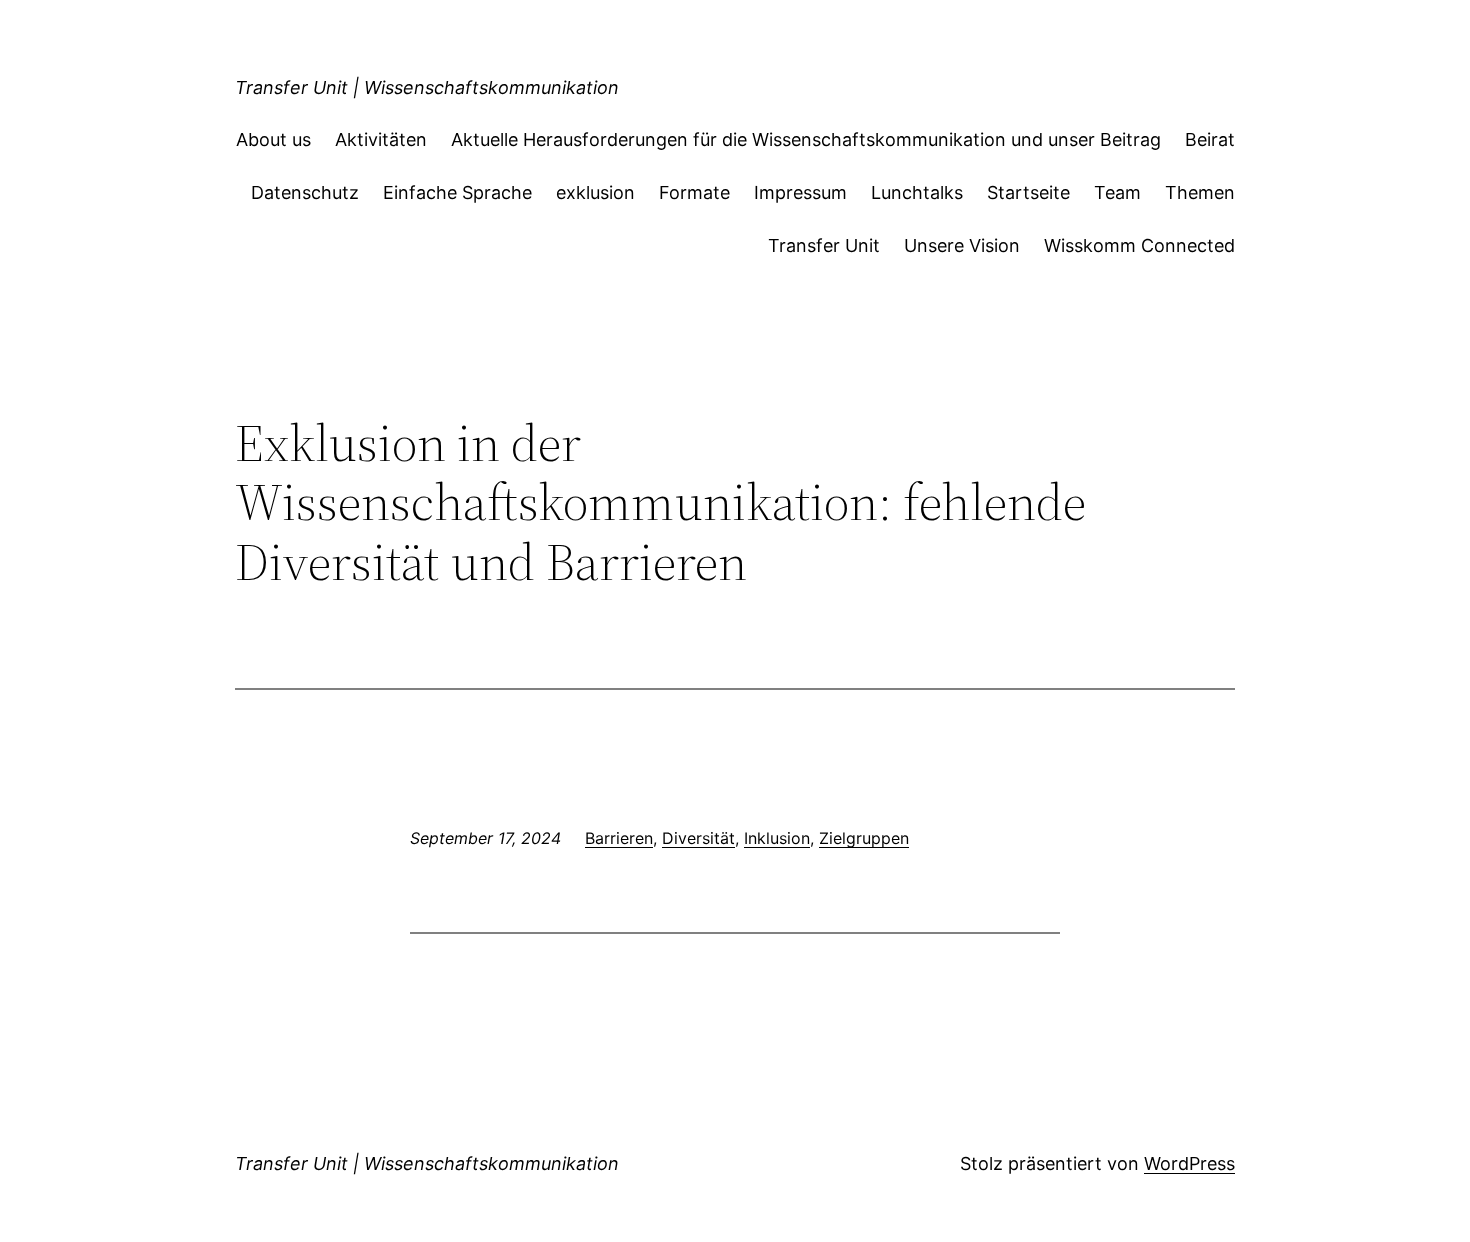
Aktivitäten (381, 139)
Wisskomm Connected (1139, 245)
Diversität (698, 838)
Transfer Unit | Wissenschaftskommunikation (427, 87)
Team (1117, 192)
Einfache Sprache (457, 192)
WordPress (1189, 1163)
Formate (694, 192)
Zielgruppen (864, 838)
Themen (1200, 192)
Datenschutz (305, 192)
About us (273, 139)
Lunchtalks (917, 192)
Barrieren (619, 838)
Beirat (1210, 139)
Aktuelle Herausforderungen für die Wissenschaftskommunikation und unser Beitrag (806, 139)
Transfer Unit (824, 245)
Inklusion (777, 838)
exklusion (595, 192)
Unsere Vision (962, 245)
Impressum (800, 192)
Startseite (1028, 192)
